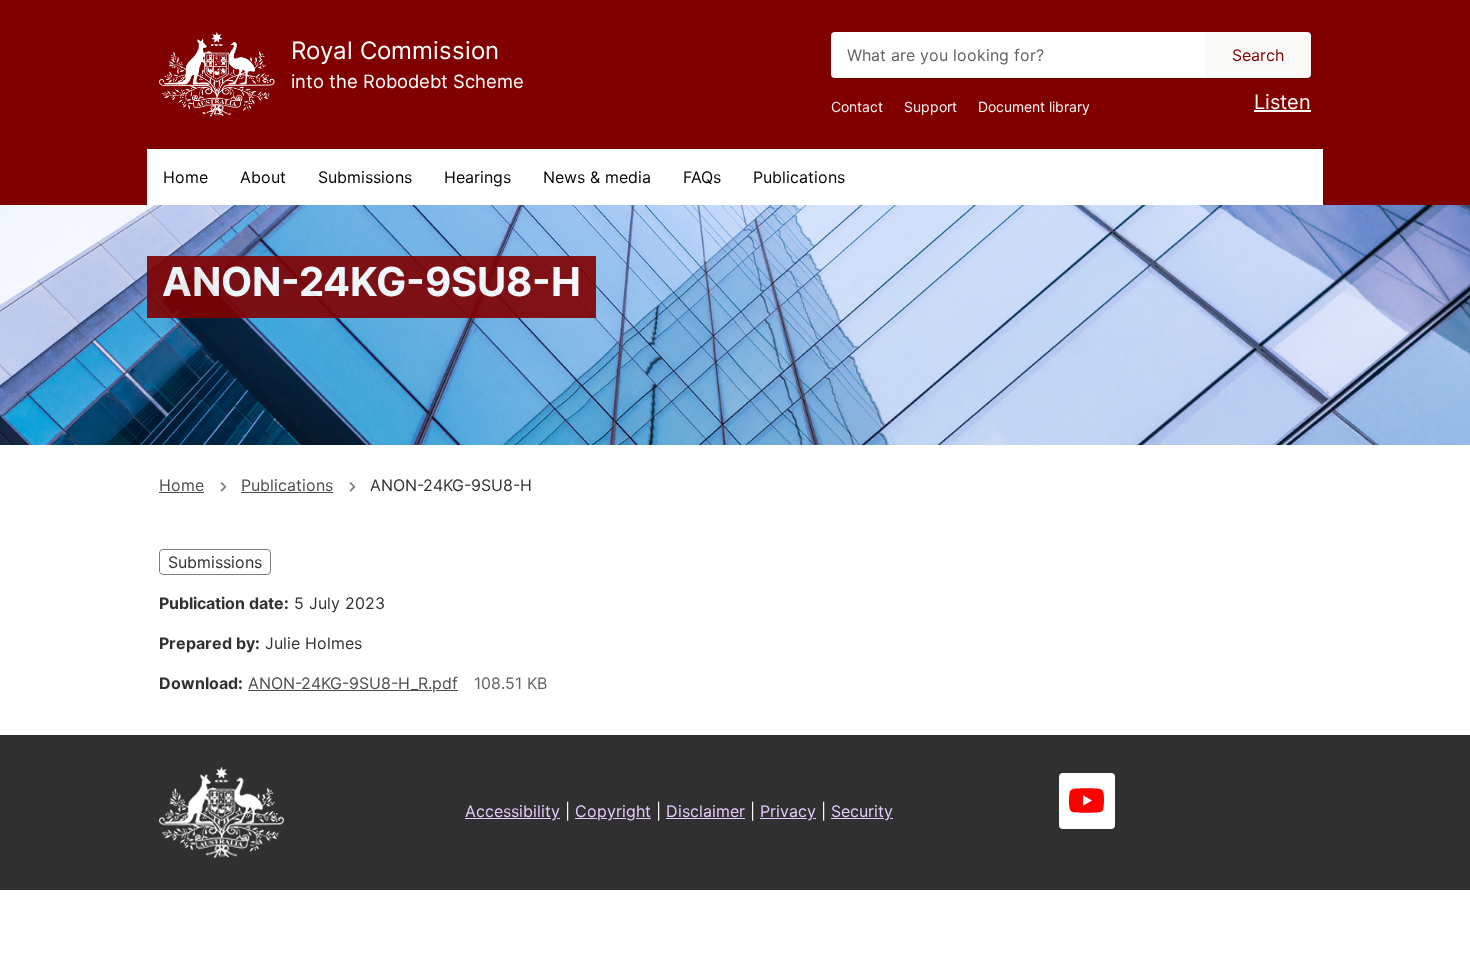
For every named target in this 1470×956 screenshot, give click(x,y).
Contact (857, 106)
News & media (597, 177)
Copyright (613, 811)
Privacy (788, 811)
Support (930, 106)
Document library (1034, 106)
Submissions (365, 177)
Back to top (1379, 927)
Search (1258, 55)
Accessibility (512, 811)
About (263, 177)
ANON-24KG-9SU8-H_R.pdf (353, 683)
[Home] (217, 74)
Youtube (1087, 801)
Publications (799, 177)
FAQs (702, 177)
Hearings (477, 177)
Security (862, 811)
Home (185, 177)
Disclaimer (705, 811)
